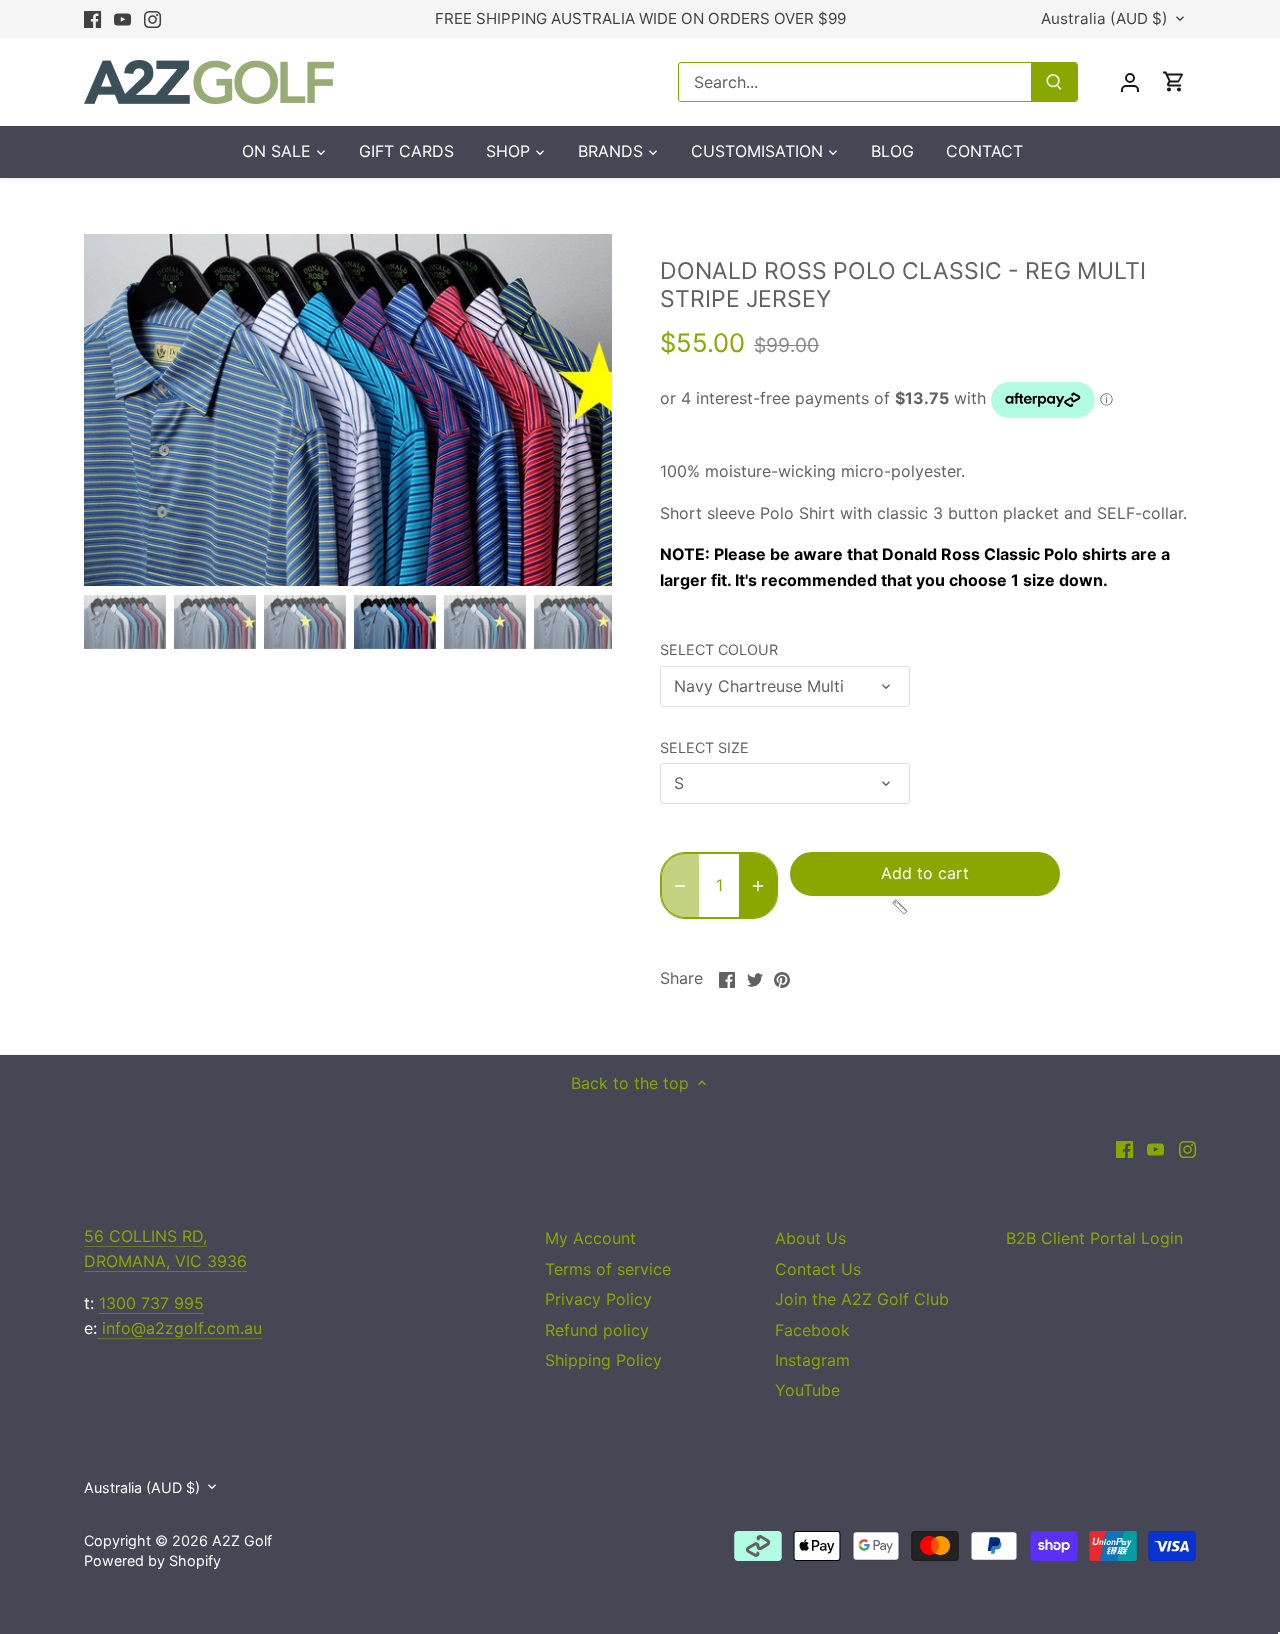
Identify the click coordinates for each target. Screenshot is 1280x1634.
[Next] (582, 410)
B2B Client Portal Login (1094, 1238)
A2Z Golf (242, 1540)
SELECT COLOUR (719, 649)
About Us (810, 1238)
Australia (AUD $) (1104, 19)
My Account (590, 1238)
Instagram (812, 1360)
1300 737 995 (151, 1303)
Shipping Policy (603, 1360)
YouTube (807, 1390)
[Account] (1130, 81)
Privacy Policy (598, 1299)
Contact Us (818, 1269)
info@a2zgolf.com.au (179, 1328)
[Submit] (1054, 82)
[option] (348, 410)
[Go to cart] (1174, 81)
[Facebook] (92, 19)
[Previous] (114, 410)
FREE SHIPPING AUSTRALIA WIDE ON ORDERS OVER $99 (640, 18)
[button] (850, 907)
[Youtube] (122, 19)
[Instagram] (152, 19)
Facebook (812, 1330)
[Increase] (758, 885)
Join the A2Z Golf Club (862, 1299)
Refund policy (597, 1330)
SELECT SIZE (704, 747)
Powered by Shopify (152, 1560)
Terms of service (608, 1269)
